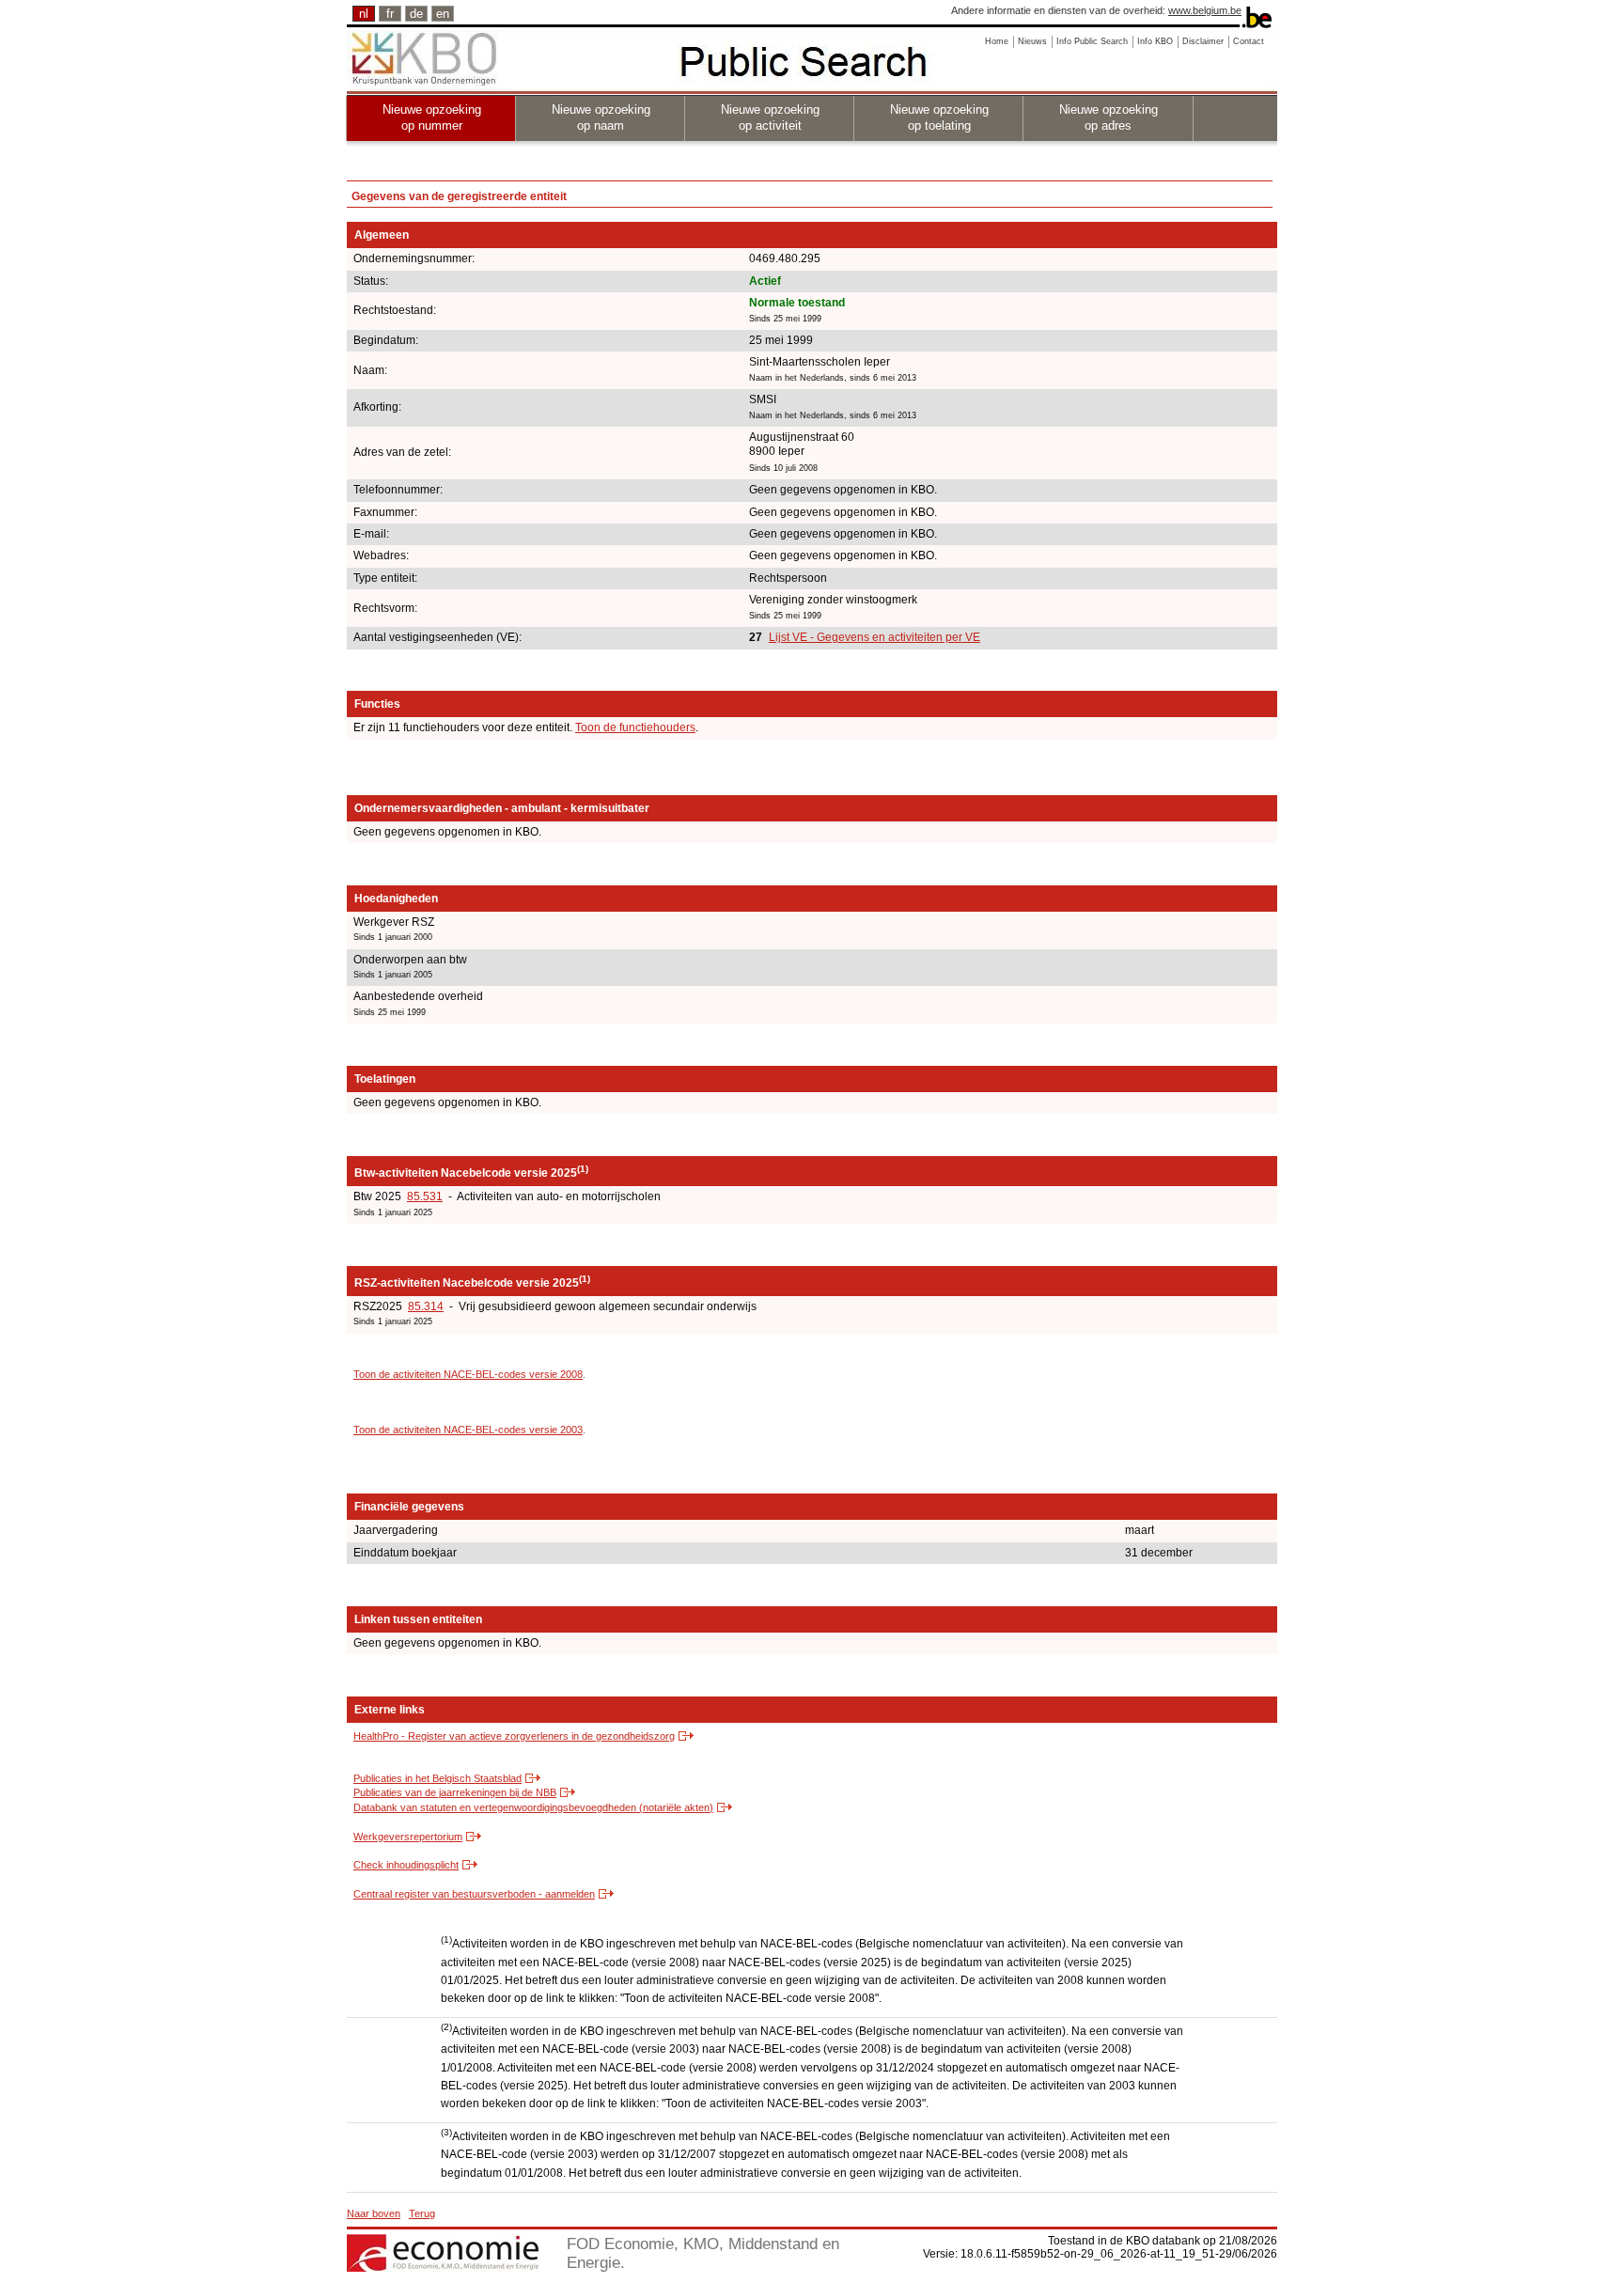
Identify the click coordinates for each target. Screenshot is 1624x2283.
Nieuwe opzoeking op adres (1109, 117)
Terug (422, 2213)
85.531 (425, 1196)
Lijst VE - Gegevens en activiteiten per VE (874, 637)
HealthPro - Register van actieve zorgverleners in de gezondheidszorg (514, 1736)
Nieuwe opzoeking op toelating (939, 117)
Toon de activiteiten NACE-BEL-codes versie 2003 (468, 1430)
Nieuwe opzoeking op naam (601, 117)
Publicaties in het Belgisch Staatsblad (437, 1778)
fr (390, 14)
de (416, 14)
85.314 (426, 1306)
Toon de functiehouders (635, 727)
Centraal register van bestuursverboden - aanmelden (474, 1894)
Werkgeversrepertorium (408, 1837)
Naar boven (374, 2213)
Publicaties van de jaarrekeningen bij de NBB (455, 1792)
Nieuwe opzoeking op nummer (432, 117)
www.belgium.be (1205, 10)
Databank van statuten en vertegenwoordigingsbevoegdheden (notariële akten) (533, 1807)
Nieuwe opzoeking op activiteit (770, 117)
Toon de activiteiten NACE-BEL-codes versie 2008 (468, 1374)
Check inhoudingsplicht (406, 1865)
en (443, 14)
